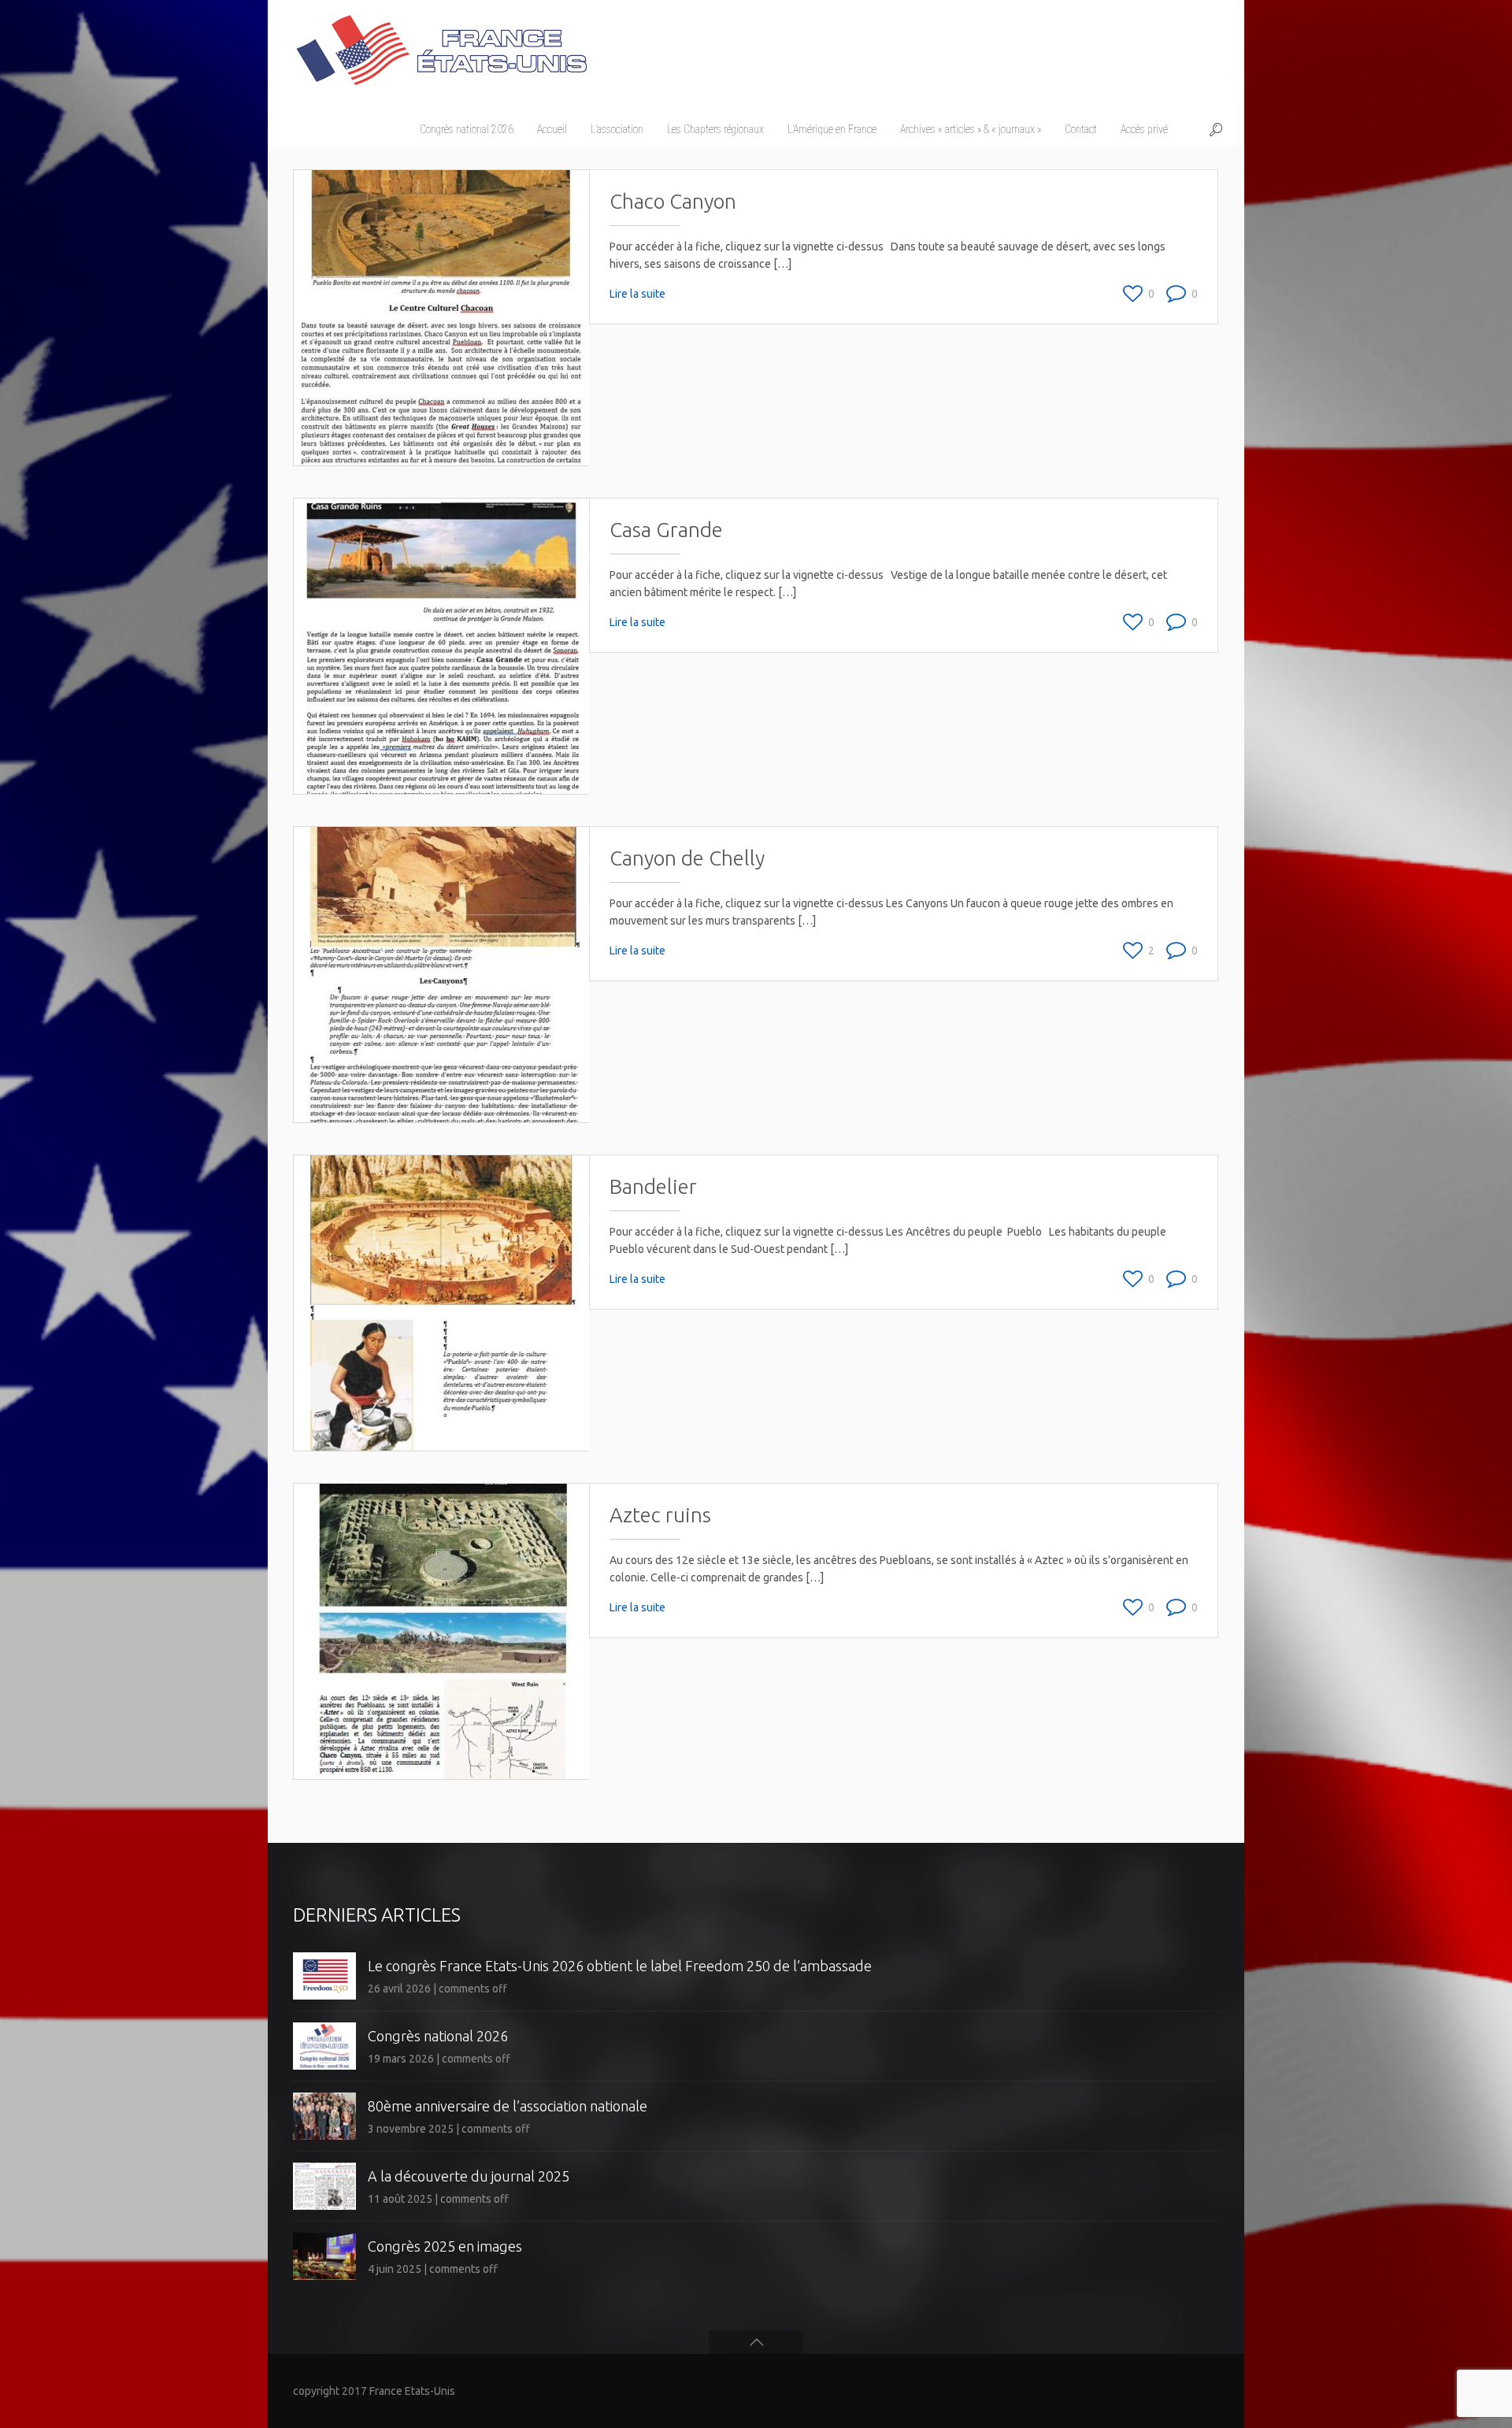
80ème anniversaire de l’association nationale (508, 2106)
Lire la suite (637, 294)
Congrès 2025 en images (445, 2246)
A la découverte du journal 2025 (469, 2176)
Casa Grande (666, 530)
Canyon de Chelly (687, 858)
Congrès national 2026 (438, 2036)
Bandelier (653, 1186)
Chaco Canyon (673, 201)
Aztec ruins (660, 1515)
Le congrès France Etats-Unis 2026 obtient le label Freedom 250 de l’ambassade (620, 1966)
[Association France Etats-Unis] (441, 43)
